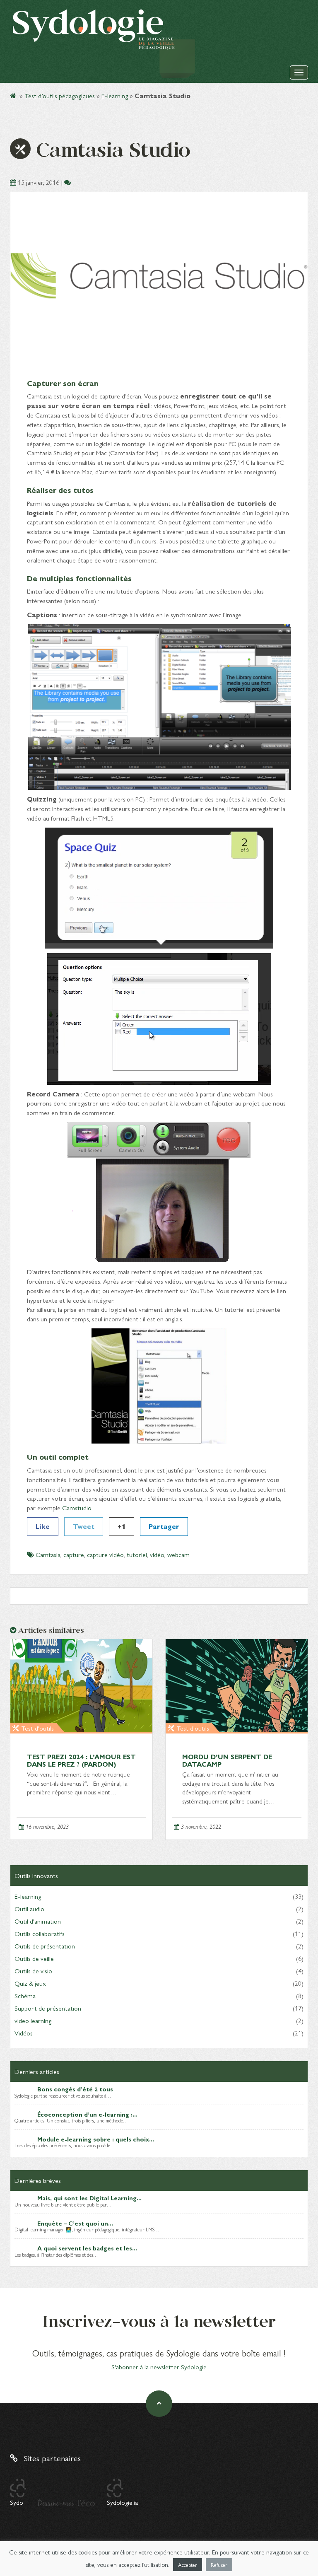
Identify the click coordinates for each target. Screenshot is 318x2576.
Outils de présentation (45, 1946)
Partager (164, 1526)
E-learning (115, 95)
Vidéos (24, 2033)
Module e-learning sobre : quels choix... (96, 2139)
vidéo (157, 1554)
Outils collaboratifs (40, 1933)
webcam (178, 1554)
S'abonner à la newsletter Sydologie (159, 2367)
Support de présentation (48, 2008)
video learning (33, 2020)
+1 (122, 1526)
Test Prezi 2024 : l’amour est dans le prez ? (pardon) (81, 1760)
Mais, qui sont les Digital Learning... (89, 2198)
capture (74, 1554)
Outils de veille (34, 1958)
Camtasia (48, 1554)
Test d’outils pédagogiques (60, 95)
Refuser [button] (219, 2565)
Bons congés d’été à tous (75, 2089)
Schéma (25, 1995)
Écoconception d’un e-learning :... (87, 2114)
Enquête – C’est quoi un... (75, 2223)
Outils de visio (33, 1971)
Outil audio (29, 1908)
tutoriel (137, 1554)
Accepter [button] (188, 2565)
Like (43, 1526)
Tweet (84, 1526)
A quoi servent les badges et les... (87, 2248)
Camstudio (77, 1508)
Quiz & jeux (30, 1983)
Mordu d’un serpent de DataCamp (227, 1760)
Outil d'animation (38, 1921)
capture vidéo (105, 1554)
